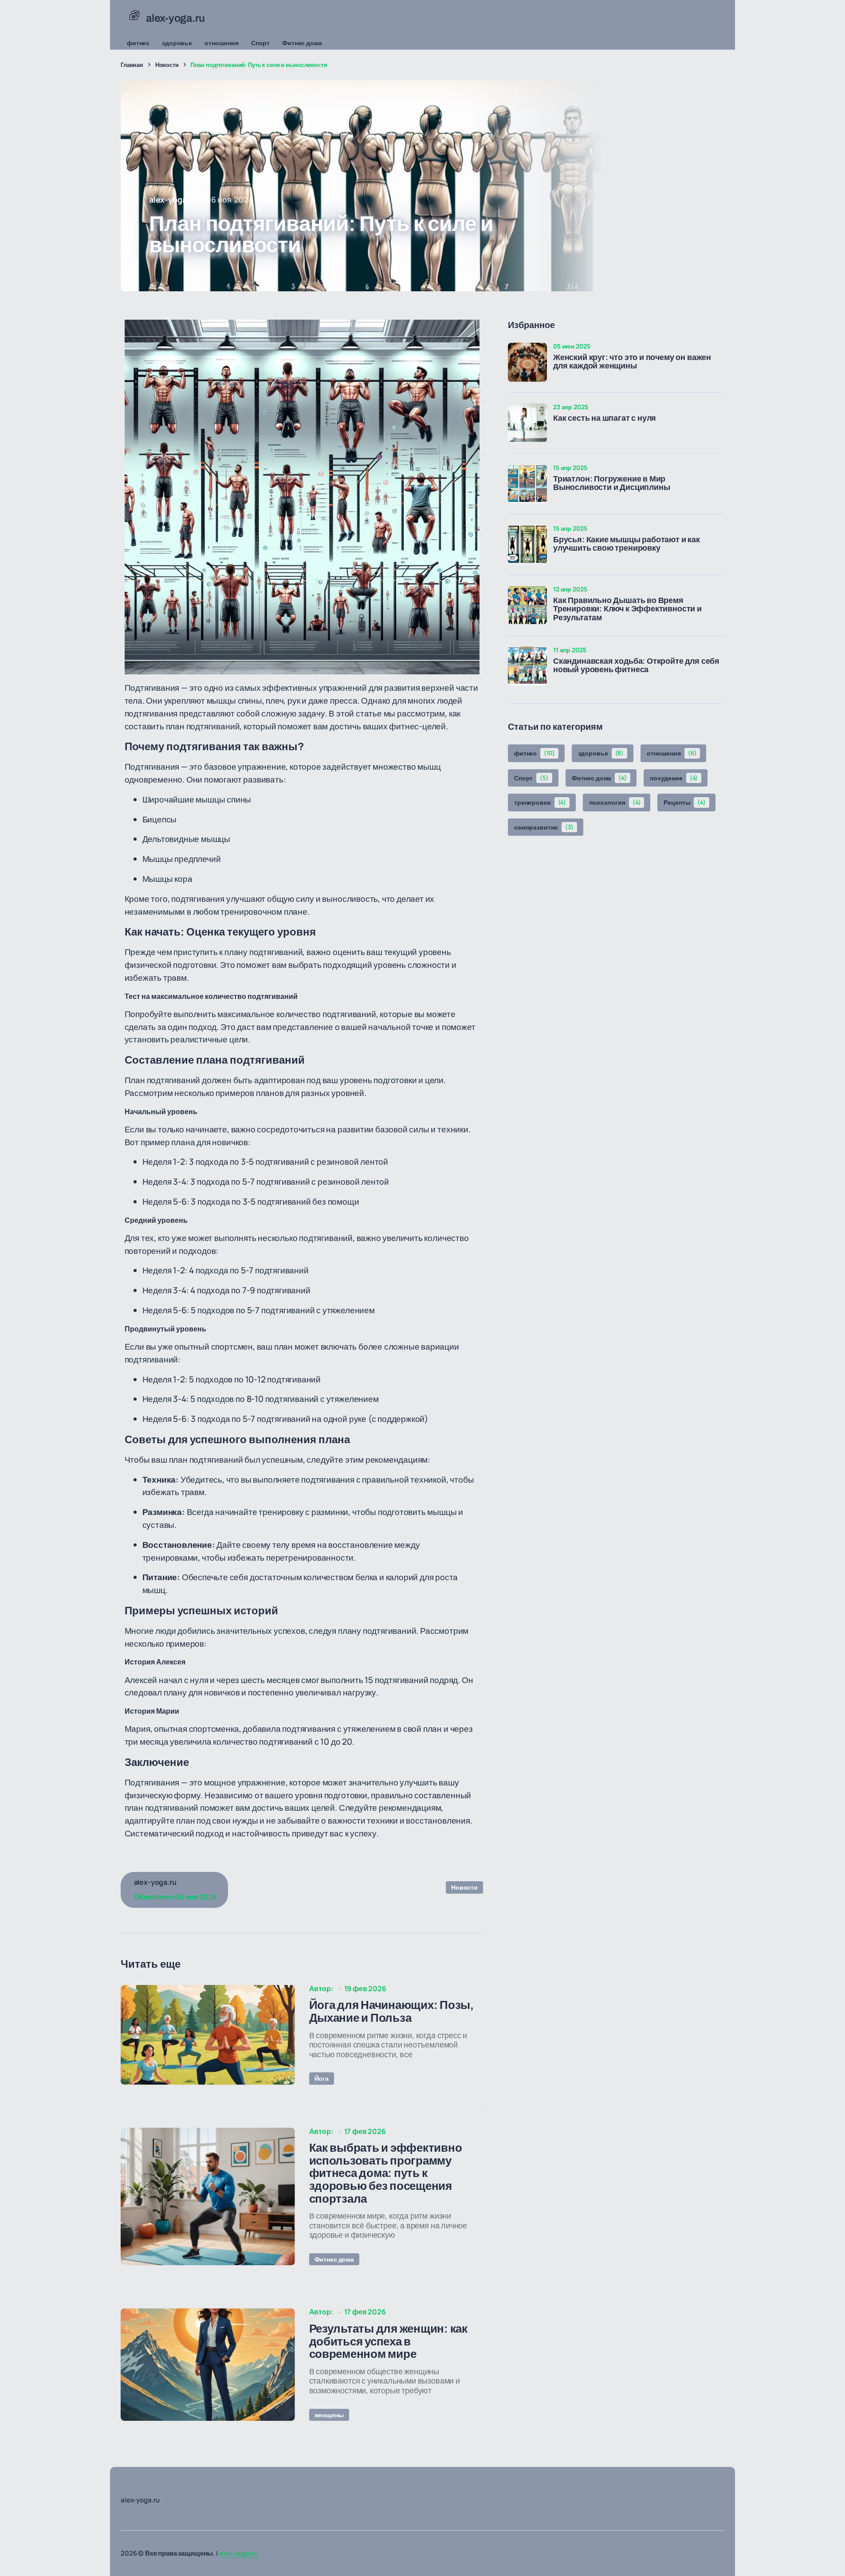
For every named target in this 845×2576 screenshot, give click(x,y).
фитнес (138, 43)
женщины (329, 2415)
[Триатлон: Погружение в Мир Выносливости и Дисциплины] (527, 484)
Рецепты (685, 802)
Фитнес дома (302, 43)
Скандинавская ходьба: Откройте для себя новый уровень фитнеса (636, 666)
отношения (222, 43)
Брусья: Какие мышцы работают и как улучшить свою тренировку (627, 544)
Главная (132, 65)
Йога (322, 2078)
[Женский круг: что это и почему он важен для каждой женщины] (527, 362)
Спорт (260, 43)
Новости (167, 65)
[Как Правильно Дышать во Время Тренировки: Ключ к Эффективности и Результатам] (527, 605)
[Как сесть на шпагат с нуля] (527, 423)
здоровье (177, 43)
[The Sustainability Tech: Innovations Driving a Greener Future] (208, 2035)
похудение (674, 778)
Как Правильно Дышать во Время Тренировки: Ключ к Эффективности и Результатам (627, 609)
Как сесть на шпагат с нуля (605, 418)
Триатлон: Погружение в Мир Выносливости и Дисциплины (612, 483)
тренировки (540, 802)
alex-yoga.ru (239, 2553)
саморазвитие (544, 827)
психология (615, 802)
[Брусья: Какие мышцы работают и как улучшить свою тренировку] (527, 544)
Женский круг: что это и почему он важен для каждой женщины (632, 362)
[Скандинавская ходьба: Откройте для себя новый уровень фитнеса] (527, 666)
